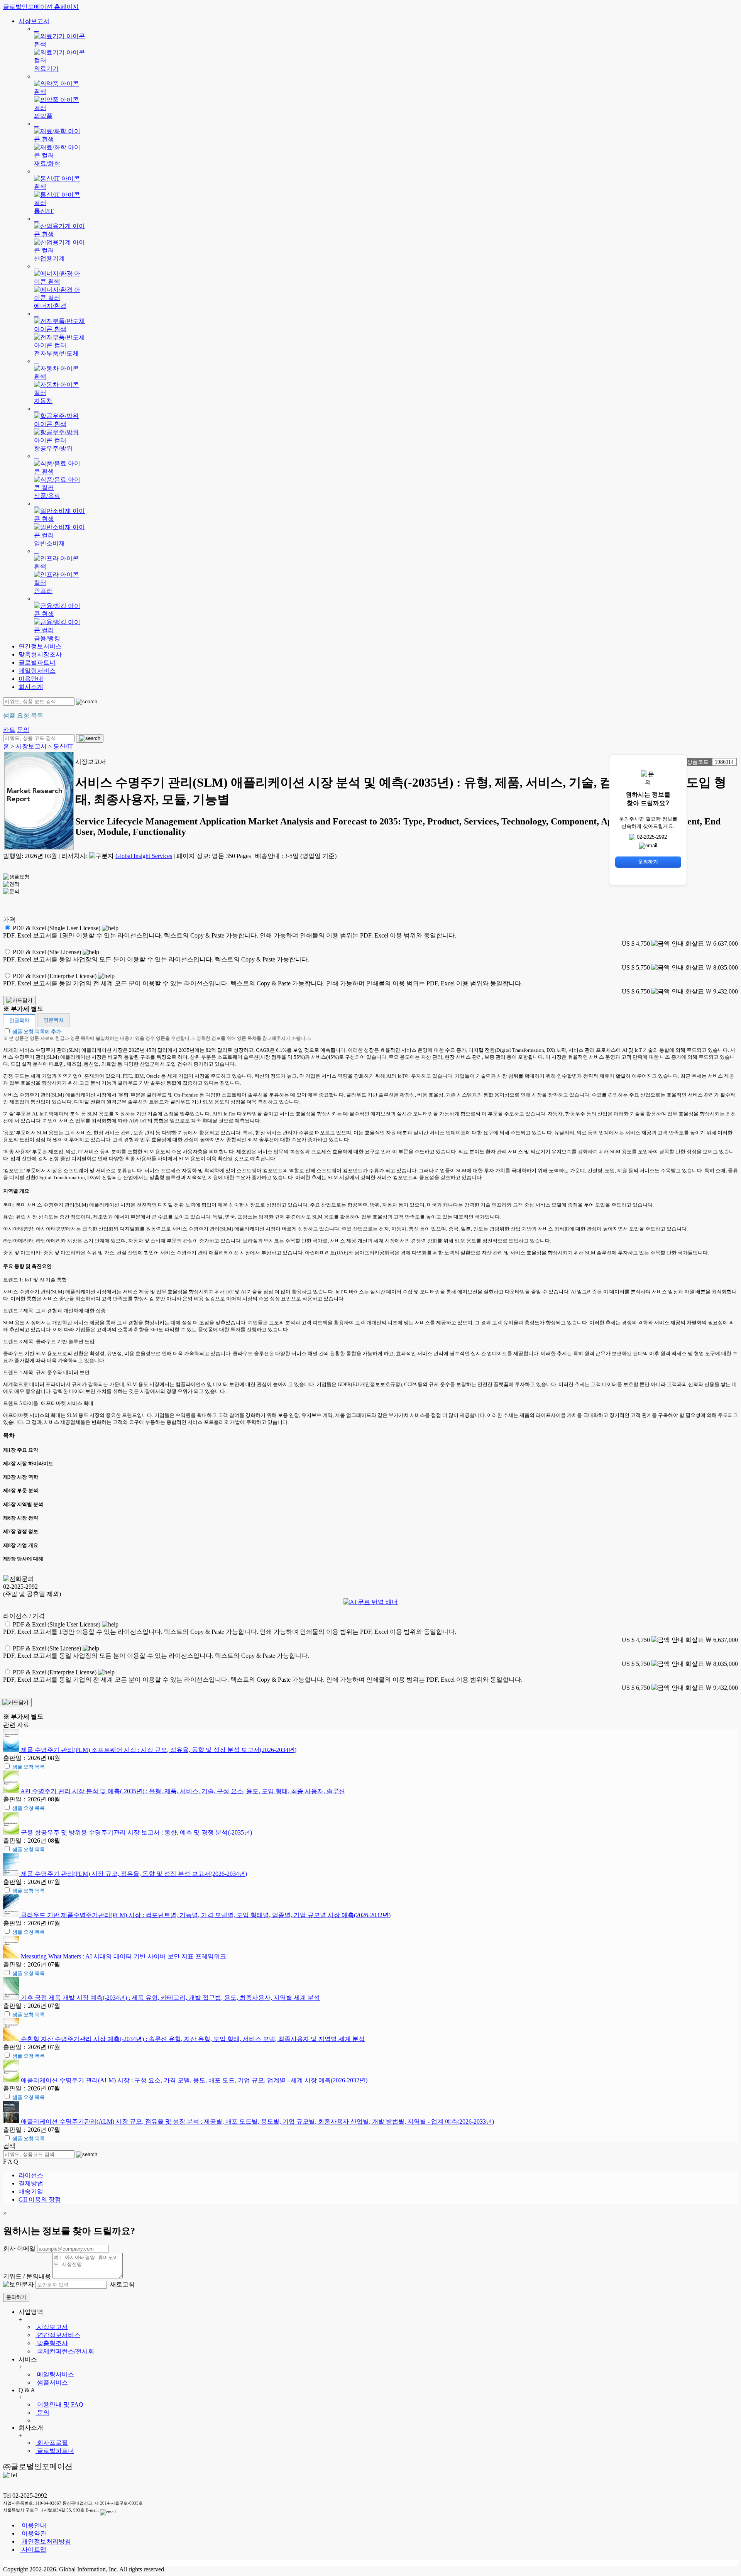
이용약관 (33, 2533)
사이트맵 (33, 2550)
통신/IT (63, 746)
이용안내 (31, 679)
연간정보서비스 (40, 646)
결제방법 (31, 2183)
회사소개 (31, 687)
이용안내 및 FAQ (59, 2404)
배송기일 (31, 2191)
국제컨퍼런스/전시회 (65, 2351)
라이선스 (31, 2175)
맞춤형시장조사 (40, 654)
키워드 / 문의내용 (27, 2276)
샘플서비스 (52, 2382)
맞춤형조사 (52, 2343)
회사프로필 (52, 2443)
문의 (42, 2413)
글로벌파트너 (37, 663)
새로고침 (122, 2284)
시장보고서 (34, 21)
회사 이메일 (19, 2248)
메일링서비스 (37, 671)
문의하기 (16, 2297)
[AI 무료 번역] (371, 1602)
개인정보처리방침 (46, 2541)
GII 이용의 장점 (40, 2199)
